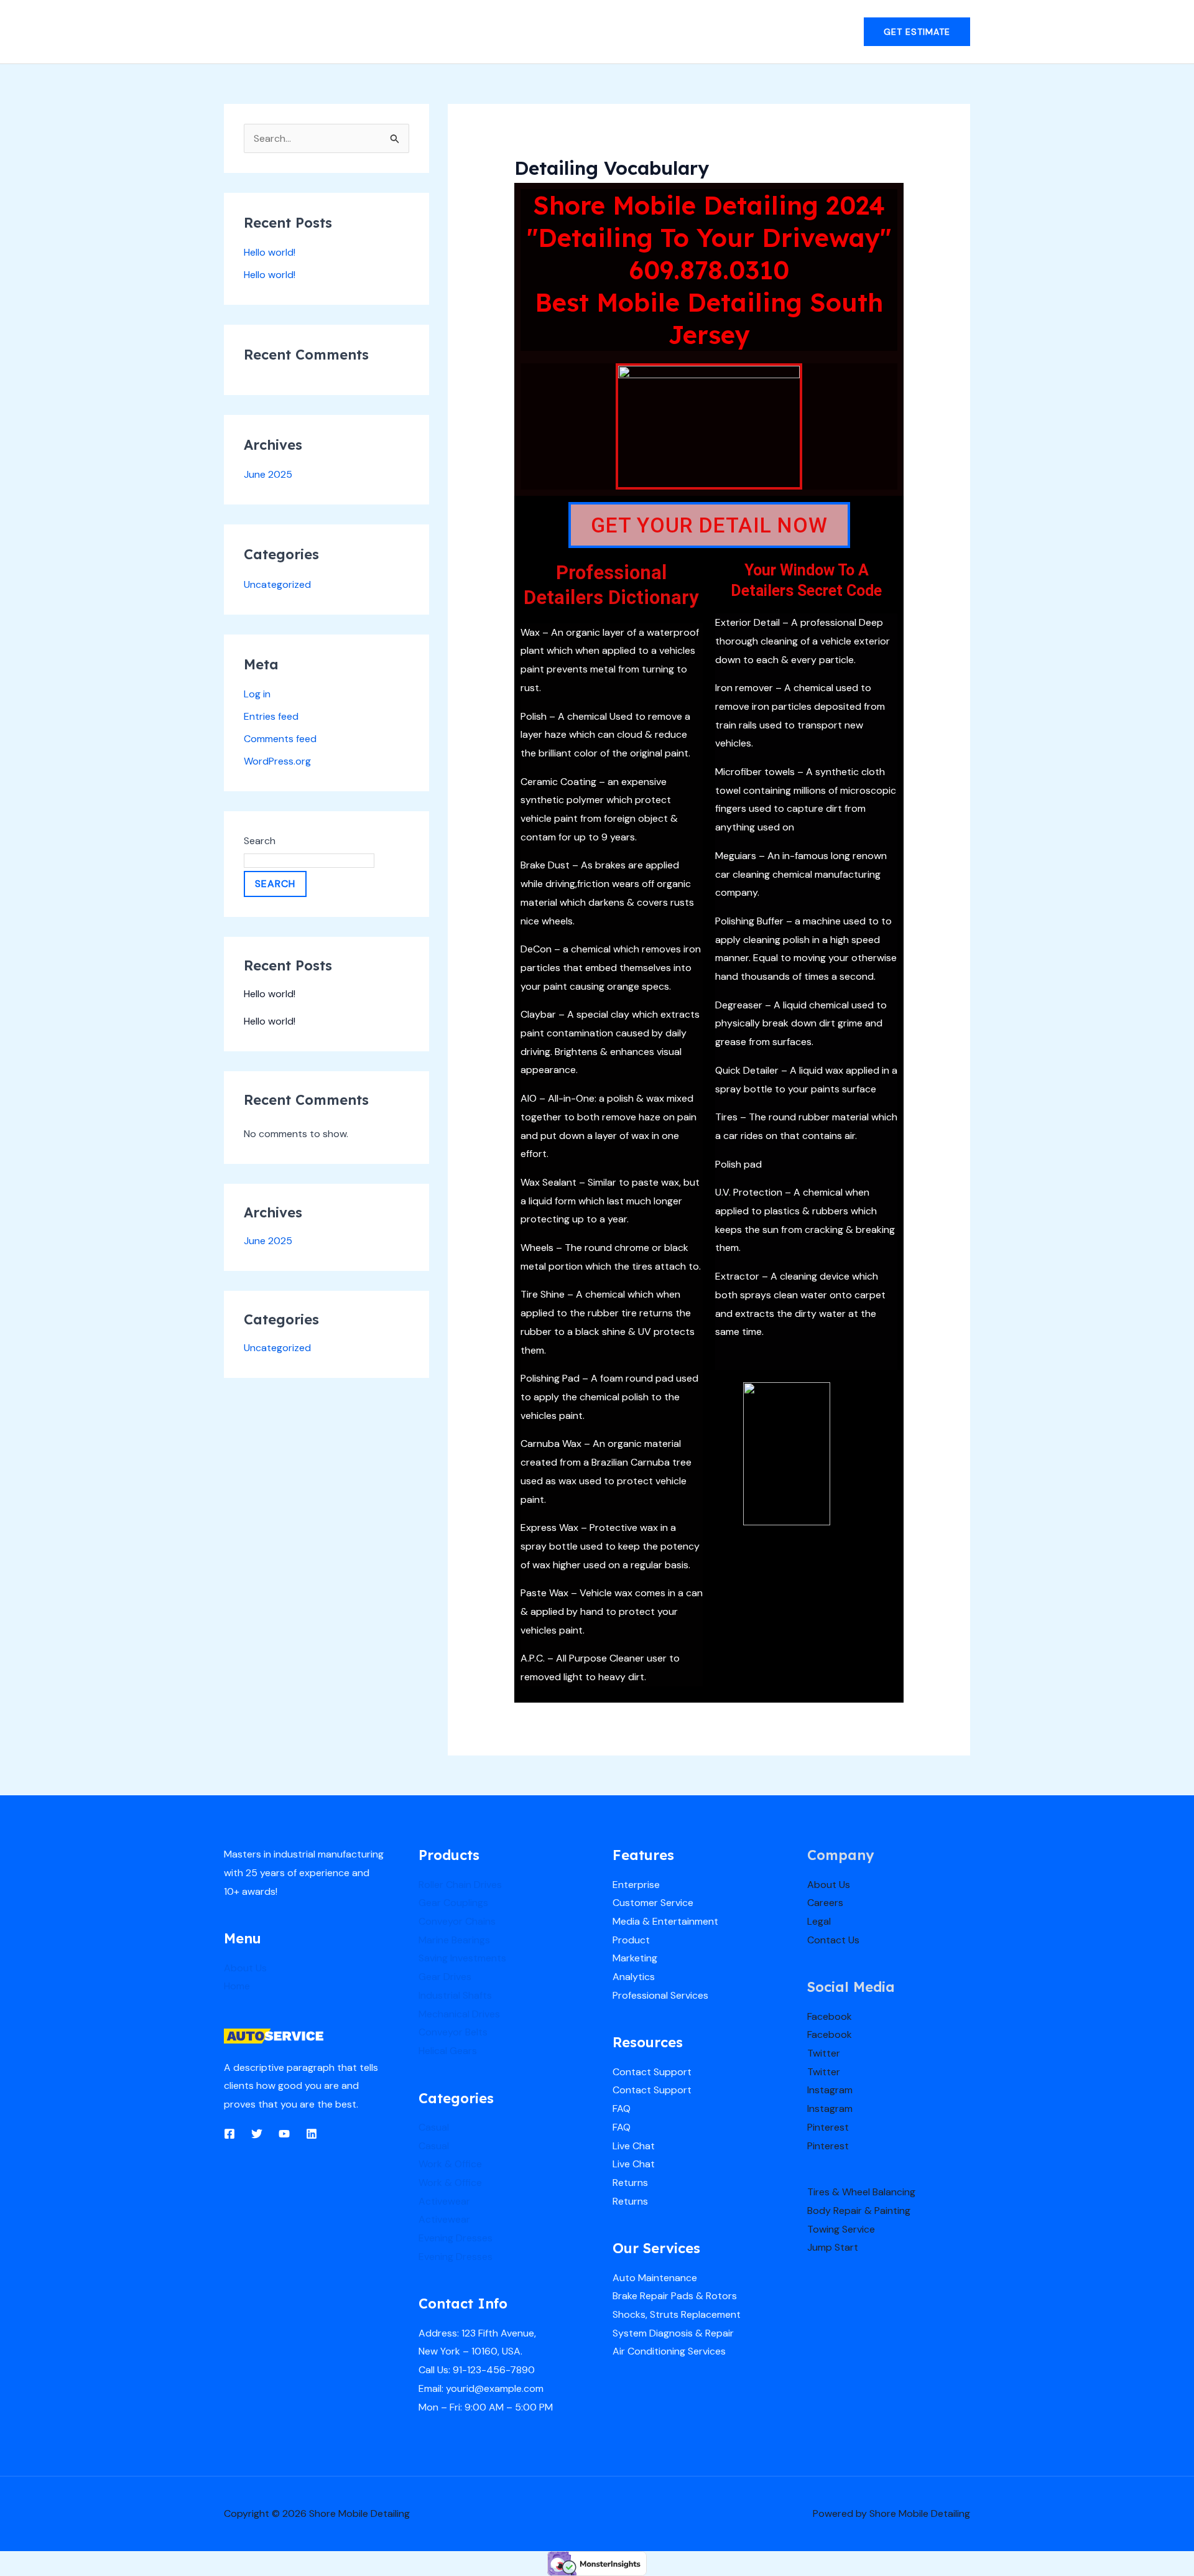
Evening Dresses (456, 2238)
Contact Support (652, 2072)
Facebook (830, 2016)
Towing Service (841, 2229)
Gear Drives (445, 1977)
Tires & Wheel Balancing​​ (861, 2192)
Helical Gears (448, 2051)
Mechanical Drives (459, 2014)
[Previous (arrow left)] (22, 1288)
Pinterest (828, 2127)
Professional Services (660, 1995)
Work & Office (450, 2164)
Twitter (824, 2053)
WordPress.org (277, 761)
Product (631, 1940)
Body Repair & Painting (859, 2211)
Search (260, 841)
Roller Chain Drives (460, 1885)
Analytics (634, 1977)
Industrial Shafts (455, 1995)
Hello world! (270, 252)
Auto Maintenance (655, 2278)
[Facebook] (229, 2134)
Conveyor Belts (453, 2032)
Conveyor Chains (457, 1921)
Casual (434, 2127)
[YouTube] (284, 2134)
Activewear (444, 2201)
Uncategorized (277, 584)
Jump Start (833, 2247)
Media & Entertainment (665, 1921)
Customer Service (653, 1903)
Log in (257, 694)
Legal (819, 1921)
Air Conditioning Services (669, 2351)
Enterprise (636, 1885)
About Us (245, 1968)
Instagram (830, 2090)
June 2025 (268, 474)
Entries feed (271, 716)
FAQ (622, 2109)
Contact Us (833, 1940)
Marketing (635, 1958)
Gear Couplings (453, 1903)
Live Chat (634, 2146)
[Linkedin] (312, 2134)
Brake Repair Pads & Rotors (675, 2296)
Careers (825, 1903)
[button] (917, 32)
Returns (630, 2183)
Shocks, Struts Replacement (677, 2314)
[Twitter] (257, 2134)
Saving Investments (462, 1958)
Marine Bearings (454, 1940)
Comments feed (280, 739)
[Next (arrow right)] (1172, 1288)
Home (237, 1986)
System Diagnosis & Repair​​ (673, 2333)
